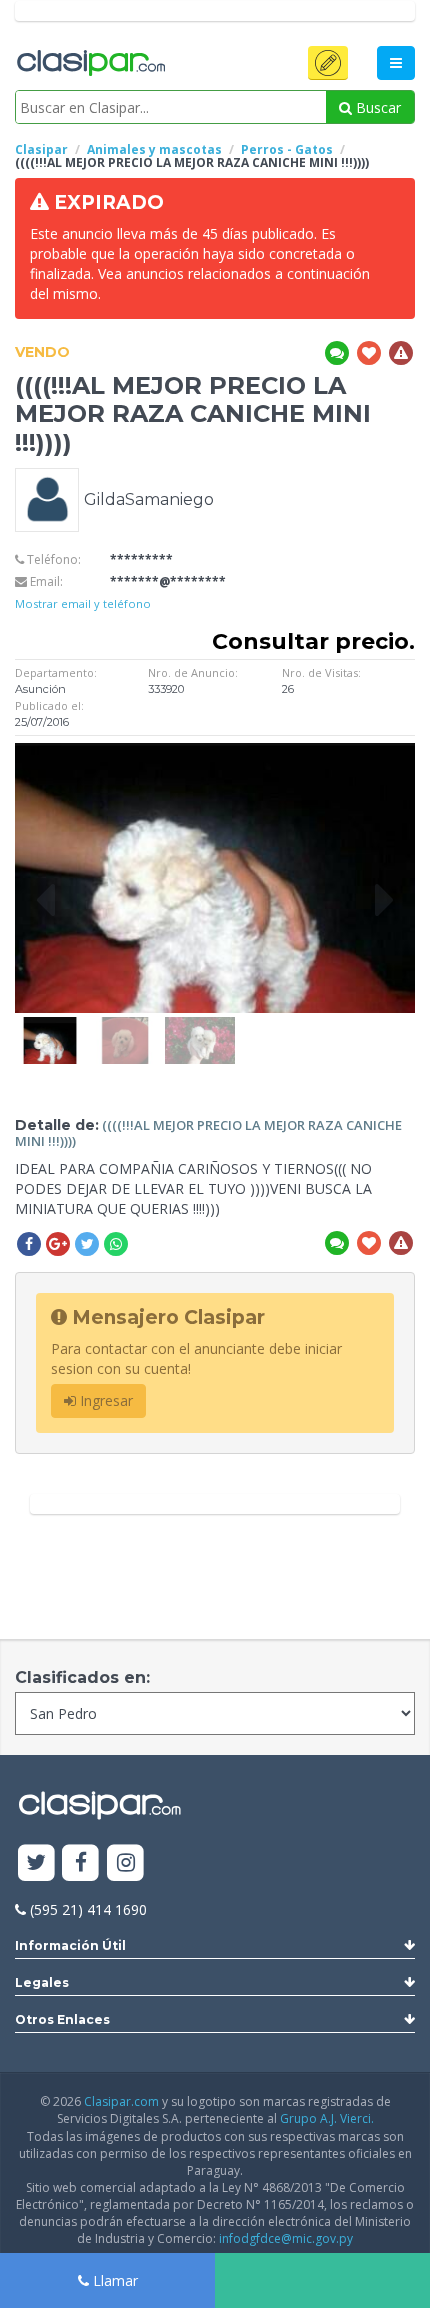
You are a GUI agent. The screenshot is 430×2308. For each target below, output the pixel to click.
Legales (42, 1982)
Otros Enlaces (62, 2019)
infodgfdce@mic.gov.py (286, 2238)
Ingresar (104, 1400)
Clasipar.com (121, 2101)
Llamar (113, 2280)
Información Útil (70, 1945)
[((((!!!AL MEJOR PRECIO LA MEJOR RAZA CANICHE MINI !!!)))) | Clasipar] (50, 1026)
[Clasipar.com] (90, 64)
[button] (328, 63)
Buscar (376, 107)
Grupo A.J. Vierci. (327, 2118)
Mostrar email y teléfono (83, 603)
